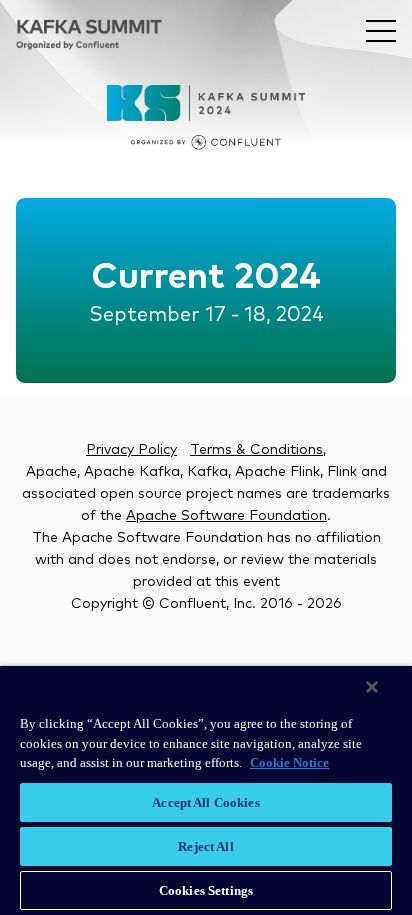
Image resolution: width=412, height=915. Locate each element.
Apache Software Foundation (226, 516)
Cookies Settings (206, 890)
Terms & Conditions (256, 450)
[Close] (372, 687)
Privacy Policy (131, 450)
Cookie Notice (289, 762)
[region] (206, 790)
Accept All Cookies (205, 802)
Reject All (205, 846)
